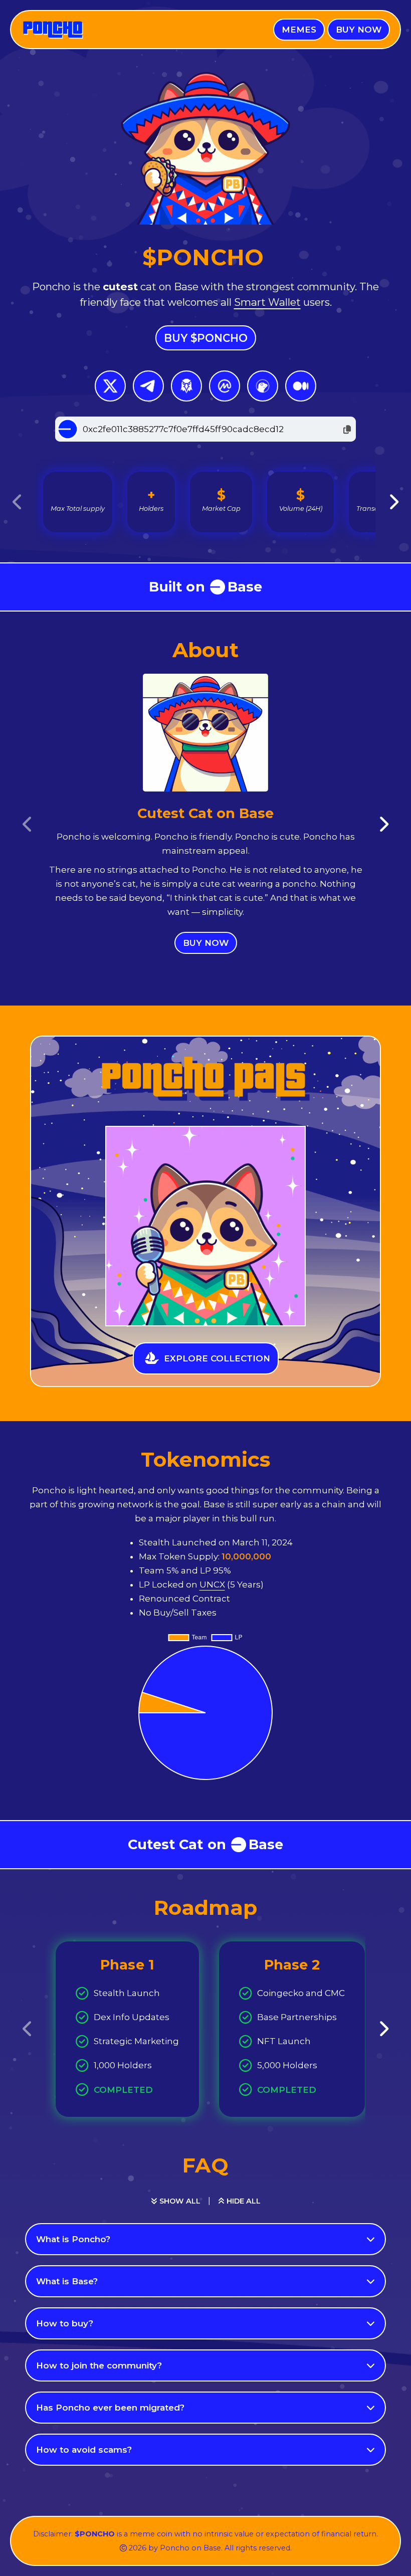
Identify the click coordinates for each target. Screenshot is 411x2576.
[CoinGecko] (263, 386)
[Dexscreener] (186, 386)
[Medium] (301, 386)
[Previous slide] (18, 502)
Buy (359, 30)
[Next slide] (393, 502)
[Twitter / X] (110, 386)
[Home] (52, 30)
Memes (299, 30)
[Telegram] (148, 386)
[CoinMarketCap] (225, 386)
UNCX (212, 1584)
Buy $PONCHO (206, 338)
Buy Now (206, 943)
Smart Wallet (267, 302)
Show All (179, 2201)
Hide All (243, 2201)
